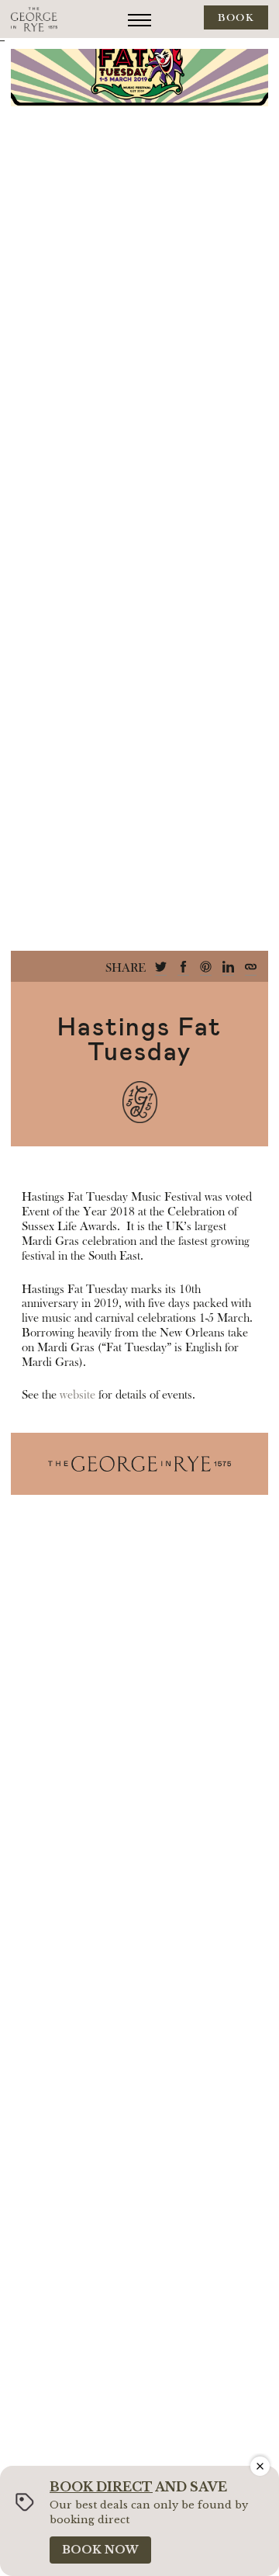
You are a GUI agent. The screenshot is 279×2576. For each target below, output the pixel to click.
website (77, 1395)
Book (236, 18)
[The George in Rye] (34, 19)
